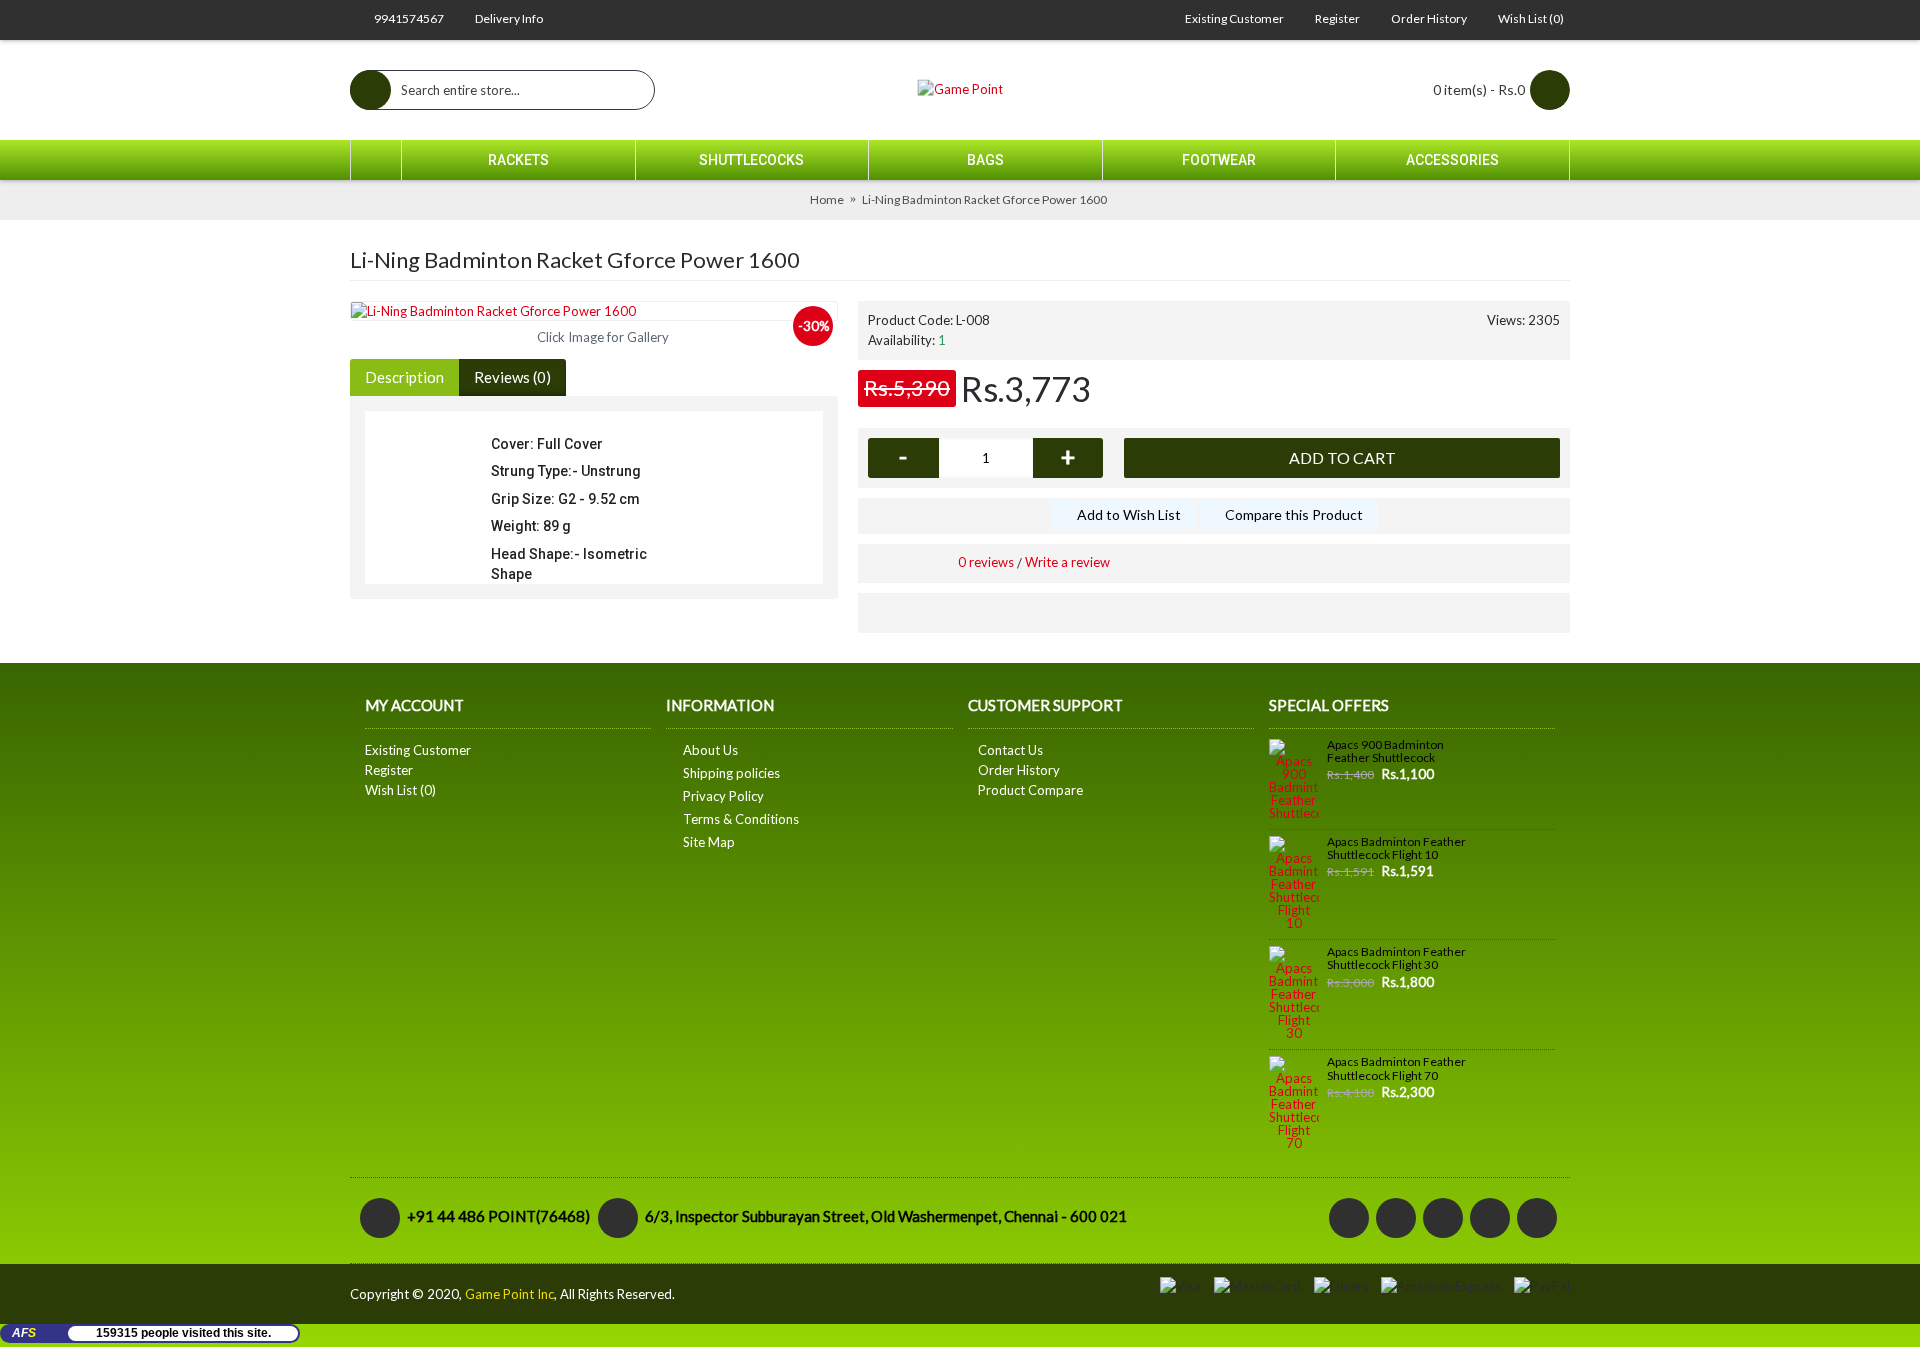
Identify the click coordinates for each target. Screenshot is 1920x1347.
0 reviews (986, 562)
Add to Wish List (1129, 514)
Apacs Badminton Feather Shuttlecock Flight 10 (1396, 848)
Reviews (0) (512, 377)
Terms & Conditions (741, 819)
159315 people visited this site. (183, 1333)
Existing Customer (418, 750)
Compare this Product (1294, 514)
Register (389, 770)
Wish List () (400, 790)
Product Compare (1030, 790)
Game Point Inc (509, 1294)
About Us (710, 750)
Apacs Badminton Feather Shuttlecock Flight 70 (1396, 1068)
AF (24, 1333)
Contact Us (1010, 750)
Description (404, 377)
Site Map (709, 842)
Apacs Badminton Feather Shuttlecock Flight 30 (1396, 958)
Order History (1019, 770)
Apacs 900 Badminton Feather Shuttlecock (1385, 751)
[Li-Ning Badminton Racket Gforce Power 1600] (594, 311)
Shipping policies (731, 773)
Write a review (1067, 562)
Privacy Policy (723, 796)
